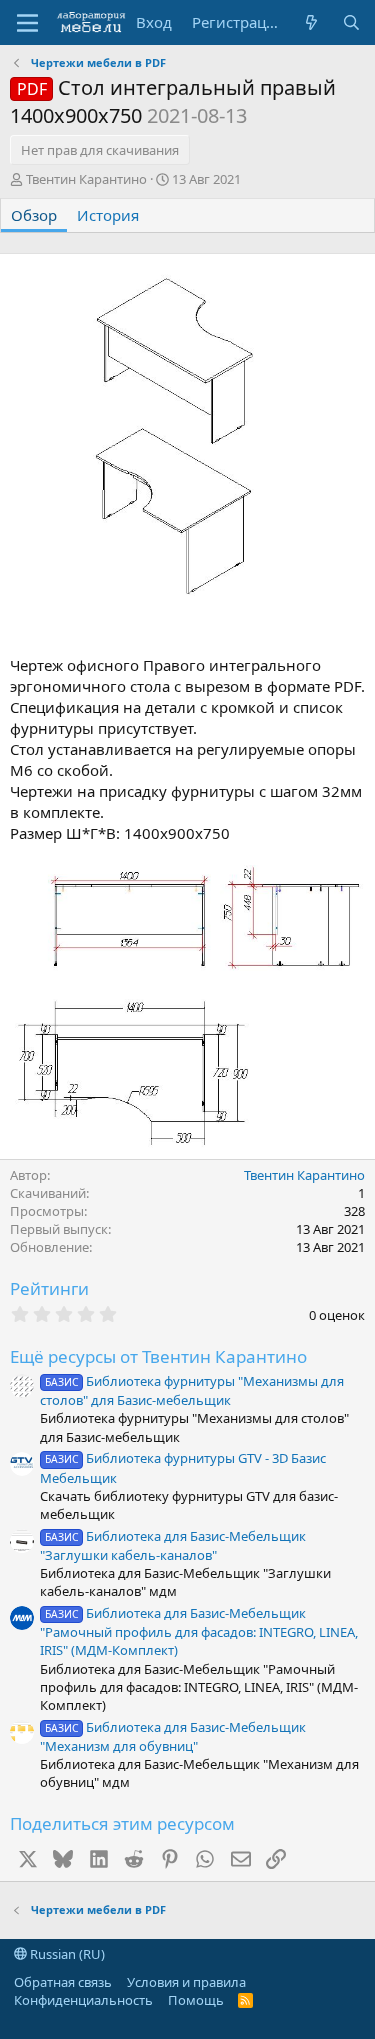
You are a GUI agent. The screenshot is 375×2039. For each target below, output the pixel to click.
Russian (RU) (66, 1954)
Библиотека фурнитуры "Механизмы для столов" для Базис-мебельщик (192, 1390)
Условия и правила (186, 1982)
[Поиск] (351, 22)
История (108, 215)
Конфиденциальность (83, 2000)
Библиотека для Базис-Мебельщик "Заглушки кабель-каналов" (173, 1545)
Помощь (196, 2000)
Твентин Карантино (86, 179)
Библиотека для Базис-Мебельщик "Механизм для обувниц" (173, 1736)
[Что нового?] (311, 22)
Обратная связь (63, 1982)
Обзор (34, 215)
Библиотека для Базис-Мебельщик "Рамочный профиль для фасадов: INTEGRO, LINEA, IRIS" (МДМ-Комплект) (199, 1631)
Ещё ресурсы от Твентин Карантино (158, 1356)
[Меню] (27, 23)
